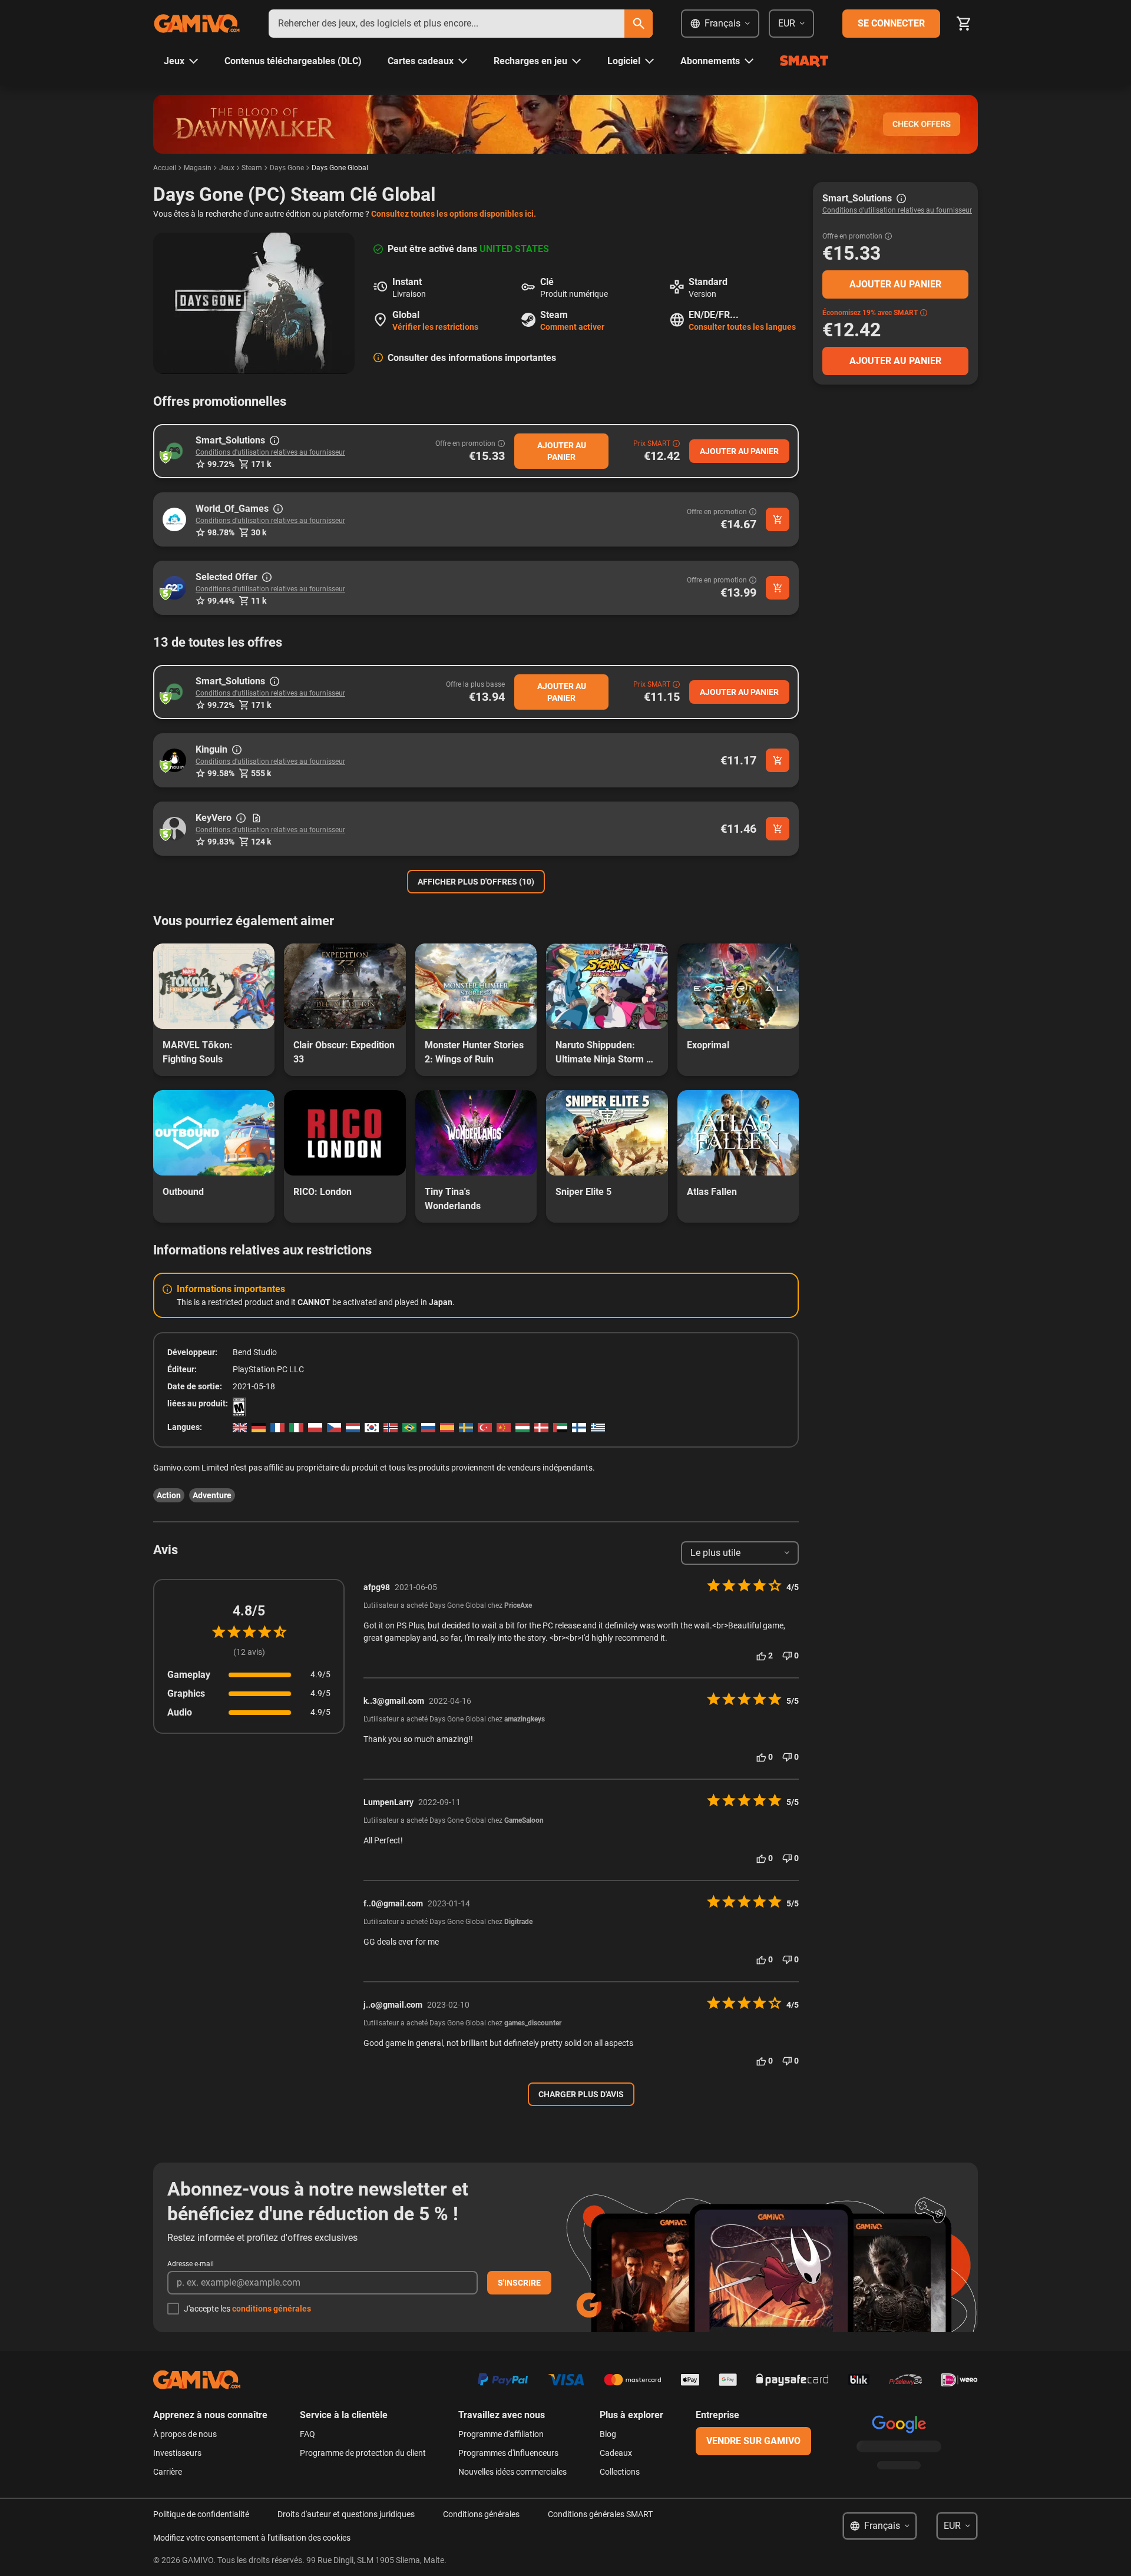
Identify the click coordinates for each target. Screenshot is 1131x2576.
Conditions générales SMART (600, 2514)
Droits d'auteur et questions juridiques (346, 2514)
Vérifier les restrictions (435, 327)
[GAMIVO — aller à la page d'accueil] (197, 24)
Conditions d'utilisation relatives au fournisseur (270, 452)
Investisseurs (177, 2453)
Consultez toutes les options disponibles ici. (454, 214)
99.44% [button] (221, 601)
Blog (608, 2434)
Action (169, 1495)
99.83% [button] (221, 842)
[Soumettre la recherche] (639, 24)
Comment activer (572, 327)
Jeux (227, 168)
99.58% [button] (221, 773)
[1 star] (219, 1632)
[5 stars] (280, 1632)
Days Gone (287, 168)
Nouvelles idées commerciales (512, 2472)
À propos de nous (185, 2434)
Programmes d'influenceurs (508, 2453)
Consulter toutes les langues (742, 327)
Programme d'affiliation (501, 2434)
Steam (252, 168)
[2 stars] (234, 1632)
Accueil (165, 168)
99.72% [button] (221, 464)
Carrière (168, 2472)
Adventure (212, 1495)
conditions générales (272, 2309)
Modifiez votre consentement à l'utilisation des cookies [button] (252, 2538)
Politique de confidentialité (201, 2514)
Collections (620, 2472)
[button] (174, 451)
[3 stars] (249, 1632)
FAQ (307, 2434)
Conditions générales (481, 2514)
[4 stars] (264, 1632)
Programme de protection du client (363, 2453)
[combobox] (447, 24)
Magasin (198, 168)
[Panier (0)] (964, 24)
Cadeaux (616, 2453)
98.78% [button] (221, 532)
